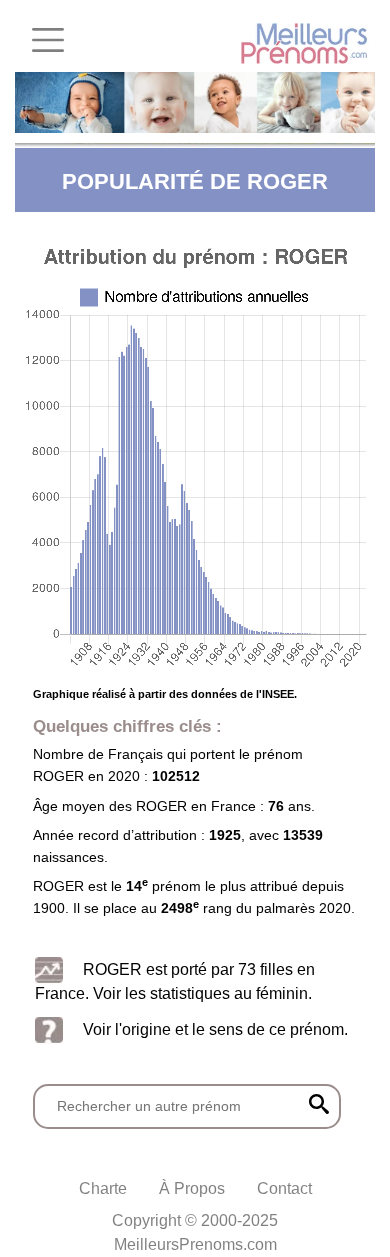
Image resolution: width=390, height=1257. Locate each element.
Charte (103, 1188)
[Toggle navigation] (48, 40)
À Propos (192, 1188)
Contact (284, 1188)
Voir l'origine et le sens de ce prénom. (215, 1028)
